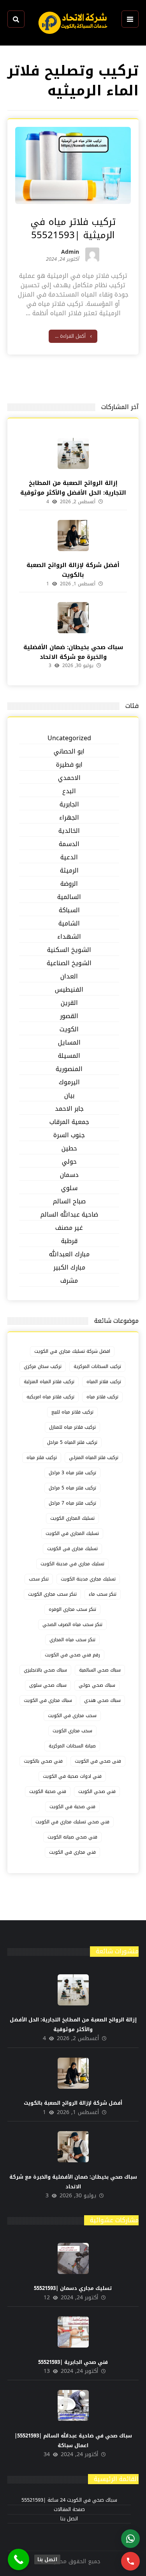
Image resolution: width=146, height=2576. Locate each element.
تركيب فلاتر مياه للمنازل (72, 1427)
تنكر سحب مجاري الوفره (72, 1609)
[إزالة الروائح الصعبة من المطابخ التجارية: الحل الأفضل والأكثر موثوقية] (73, 453)
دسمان (69, 1175)
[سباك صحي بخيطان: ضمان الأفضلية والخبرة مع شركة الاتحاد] (73, 618)
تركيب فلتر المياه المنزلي (94, 1457)
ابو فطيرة (69, 765)
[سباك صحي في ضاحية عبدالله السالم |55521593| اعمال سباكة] (73, 2406)
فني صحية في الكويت (72, 1807)
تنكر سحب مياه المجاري (72, 1640)
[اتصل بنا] (18, 2559)
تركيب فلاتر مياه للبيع (72, 1412)
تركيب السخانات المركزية (97, 1366)
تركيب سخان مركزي (43, 1366)
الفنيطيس (69, 990)
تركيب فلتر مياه (42, 1457)
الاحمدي (69, 778)
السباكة (69, 910)
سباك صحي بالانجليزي (45, 1670)
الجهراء (69, 818)
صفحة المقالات (69, 2510)
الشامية (69, 924)
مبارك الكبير (69, 1268)
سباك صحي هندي (102, 1700)
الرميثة (69, 871)
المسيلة (69, 1056)
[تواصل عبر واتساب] (130, 2539)
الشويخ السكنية (69, 950)
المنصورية (69, 1069)
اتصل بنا (69, 2519)
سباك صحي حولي (97, 1685)
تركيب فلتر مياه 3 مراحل (72, 1473)
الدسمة (69, 844)
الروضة (69, 884)
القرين (69, 1003)
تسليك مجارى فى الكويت (72, 1549)
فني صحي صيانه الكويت (72, 1837)
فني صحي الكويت (97, 1791)
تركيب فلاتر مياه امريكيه (50, 1397)
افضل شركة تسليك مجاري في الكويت (72, 1351)
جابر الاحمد (69, 1109)
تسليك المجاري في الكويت (72, 1533)
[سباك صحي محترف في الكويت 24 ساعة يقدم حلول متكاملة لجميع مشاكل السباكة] (73, 23)
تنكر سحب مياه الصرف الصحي (72, 1624)
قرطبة (69, 1241)
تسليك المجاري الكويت (72, 1518)
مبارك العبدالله (69, 1255)
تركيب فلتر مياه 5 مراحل (72, 1488)
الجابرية (69, 805)
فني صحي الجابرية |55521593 (73, 2362)
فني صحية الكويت (48, 1791)
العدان (69, 977)
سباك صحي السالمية (100, 1670)
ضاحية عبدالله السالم (69, 1215)
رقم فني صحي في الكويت (72, 1655)
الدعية (69, 858)
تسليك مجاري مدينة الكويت (88, 1579)
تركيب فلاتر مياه (102, 1397)
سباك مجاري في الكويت (48, 1700)
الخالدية (69, 831)
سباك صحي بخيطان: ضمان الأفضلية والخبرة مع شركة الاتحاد (73, 652)
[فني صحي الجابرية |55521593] (73, 2332)
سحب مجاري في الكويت (72, 1716)
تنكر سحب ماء (103, 1594)
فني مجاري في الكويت (72, 1852)
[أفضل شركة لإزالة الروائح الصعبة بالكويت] (73, 536)
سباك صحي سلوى (48, 1685)
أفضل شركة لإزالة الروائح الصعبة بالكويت (73, 570)
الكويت (69, 1030)
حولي (69, 1162)
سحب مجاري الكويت (72, 1731)
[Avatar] (92, 255)
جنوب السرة (69, 1135)
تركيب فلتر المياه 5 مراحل (72, 1442)
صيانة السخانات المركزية (72, 1746)
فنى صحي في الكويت (98, 1761)
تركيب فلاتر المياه (104, 1382)
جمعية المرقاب (69, 1122)
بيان (69, 1096)
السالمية (69, 897)
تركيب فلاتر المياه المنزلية (49, 1382)
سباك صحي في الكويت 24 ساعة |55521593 (69, 2500)
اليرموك (69, 1083)
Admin (70, 253)
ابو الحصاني (69, 752)
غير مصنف (69, 1228)
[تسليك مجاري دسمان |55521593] (73, 2258)
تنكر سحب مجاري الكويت (52, 1594)
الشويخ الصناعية (69, 963)
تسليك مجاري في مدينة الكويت (72, 1564)
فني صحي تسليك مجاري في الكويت (72, 1822)
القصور (69, 1016)
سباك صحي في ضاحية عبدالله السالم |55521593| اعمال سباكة (73, 2441)
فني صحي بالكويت (43, 1761)
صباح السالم (69, 1202)
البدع (69, 791)
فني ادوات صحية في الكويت (72, 1776)
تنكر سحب (39, 1579)
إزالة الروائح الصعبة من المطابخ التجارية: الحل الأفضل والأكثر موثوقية (73, 488)
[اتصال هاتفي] (130, 2561)
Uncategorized (69, 738)
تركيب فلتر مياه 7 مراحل (72, 1503)
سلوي (69, 1188)
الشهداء (69, 937)
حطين (69, 1149)
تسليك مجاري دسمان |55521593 (73, 2288)
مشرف (69, 1281)
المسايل (69, 1043)
